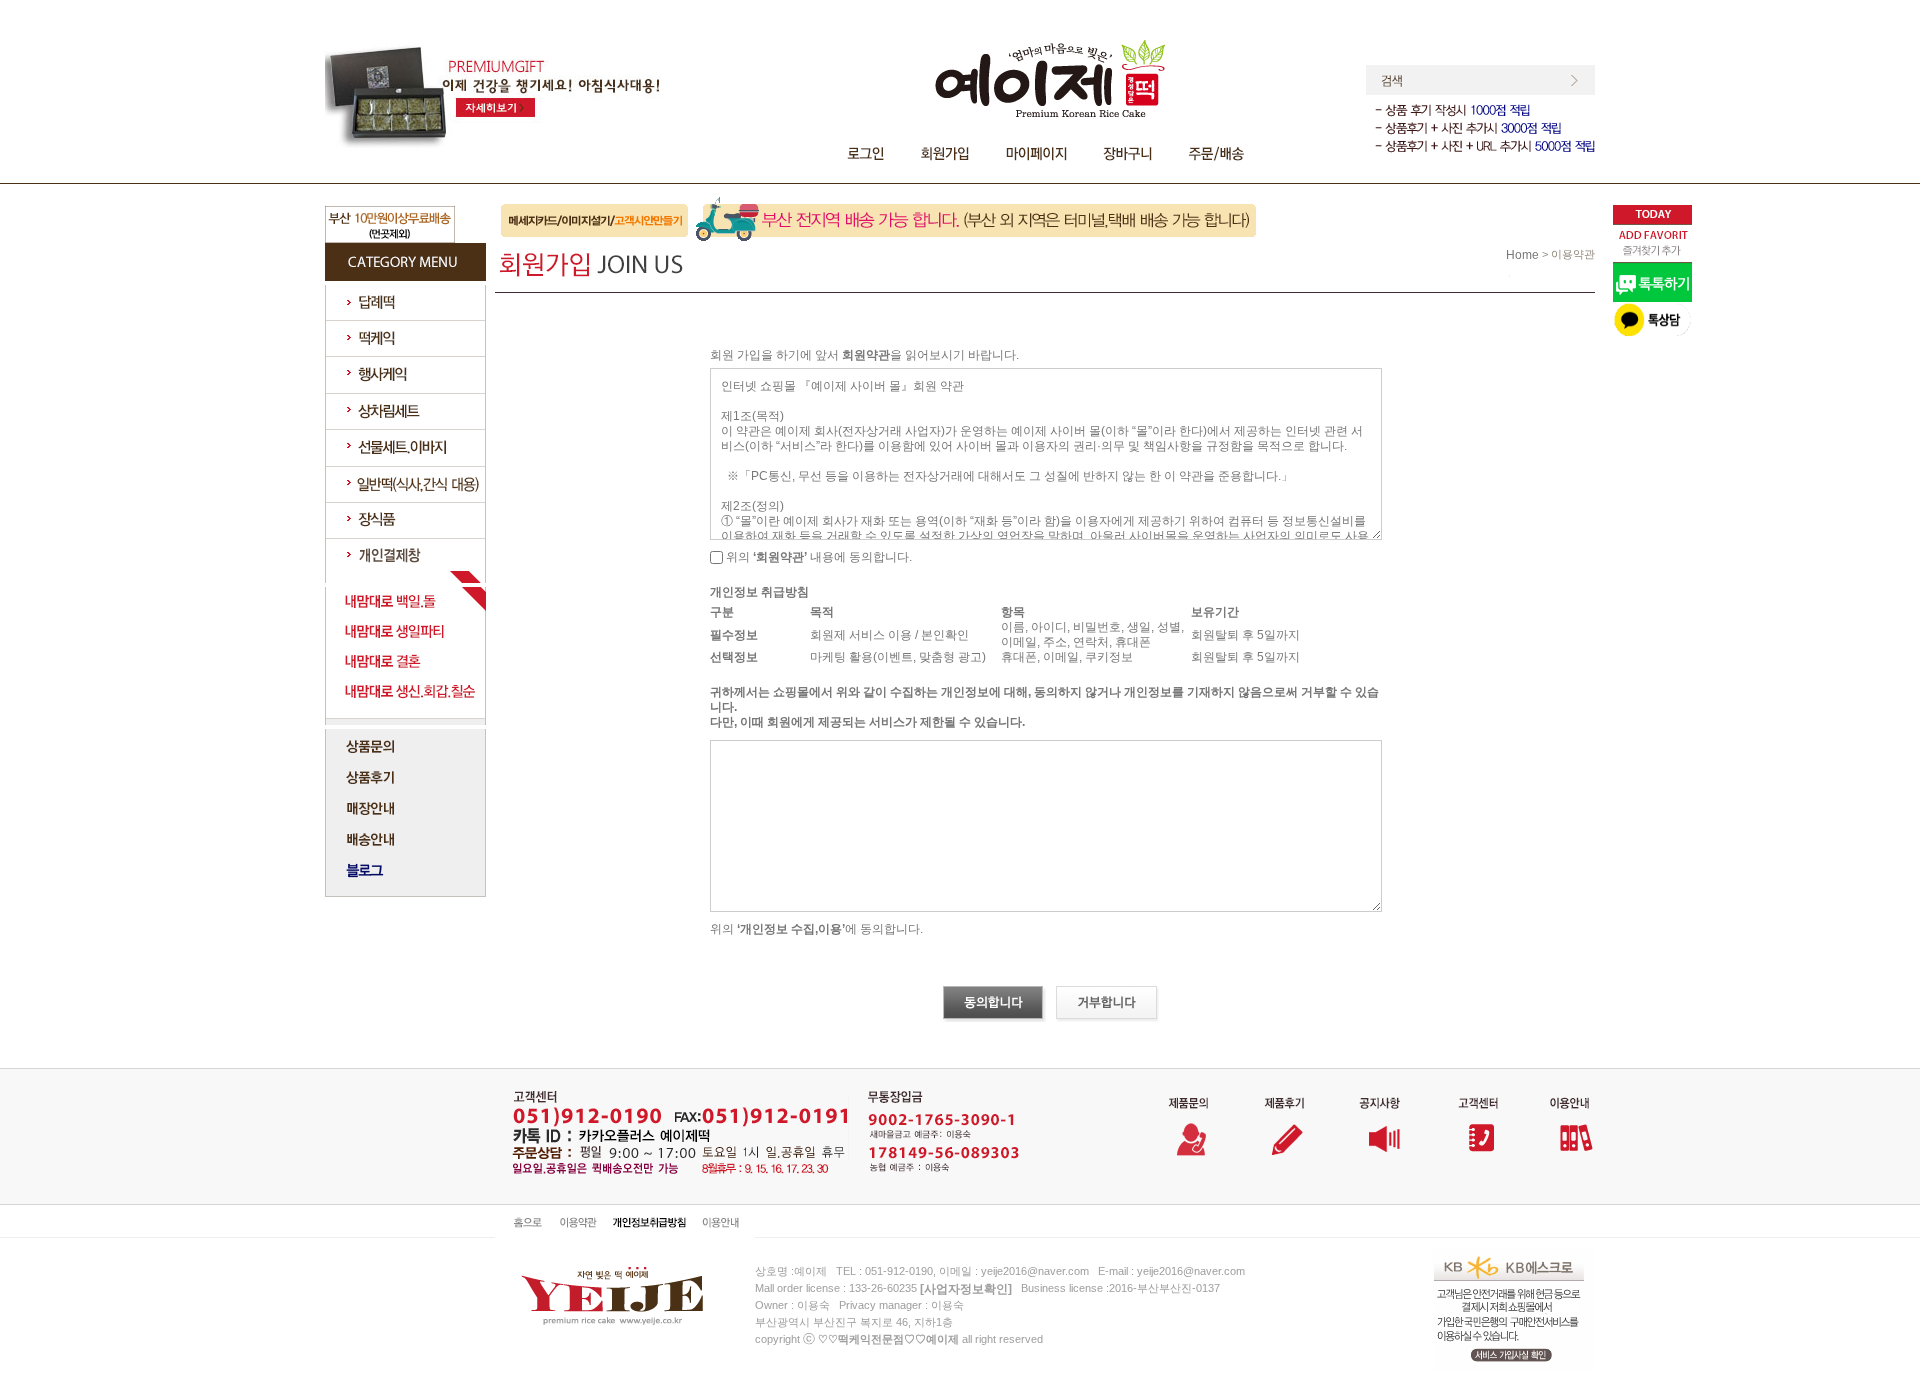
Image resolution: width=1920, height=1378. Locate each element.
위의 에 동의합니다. (816, 929)
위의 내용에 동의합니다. (817, 557)
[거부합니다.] (1107, 1004)
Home (1522, 255)
